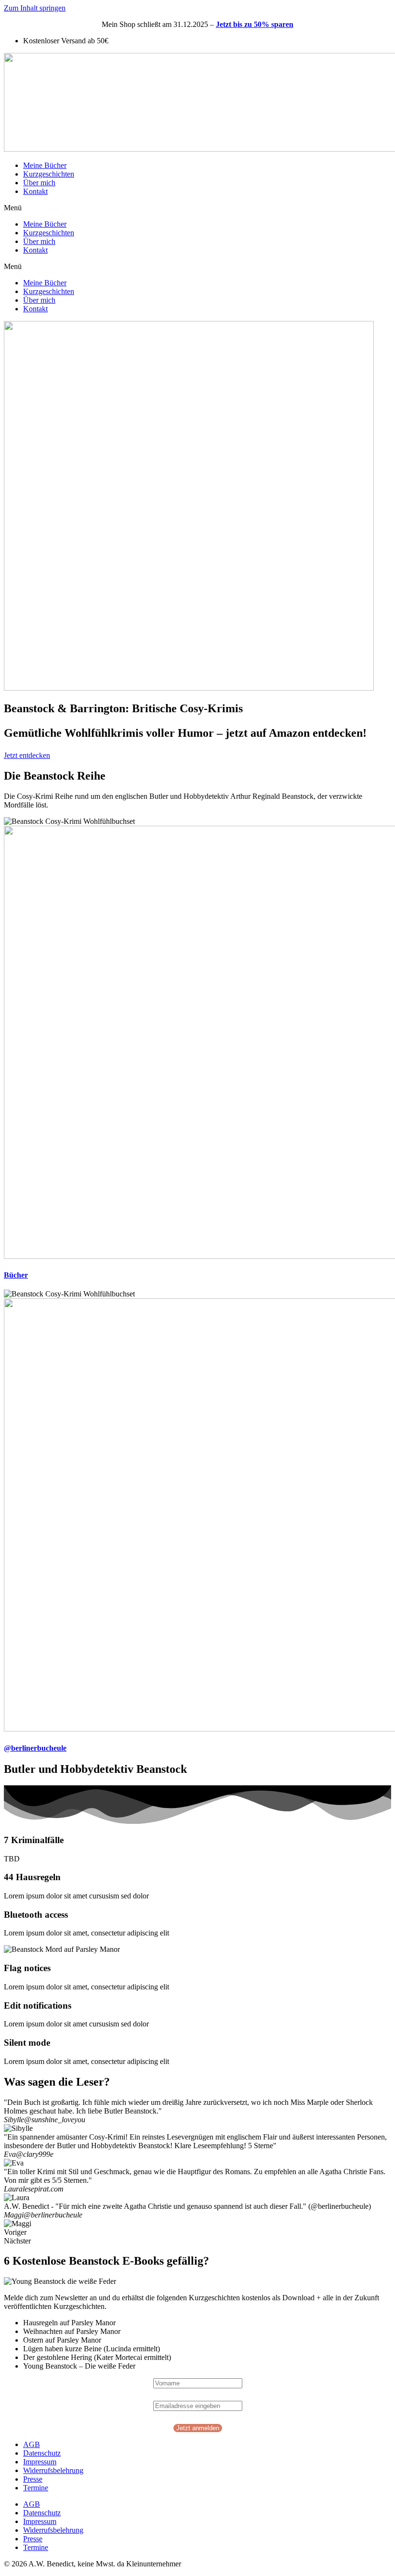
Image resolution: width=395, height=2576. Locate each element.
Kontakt (35, 191)
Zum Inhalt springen (35, 8)
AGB (32, 2444)
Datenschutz (42, 2453)
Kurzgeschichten (49, 174)
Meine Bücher (45, 165)
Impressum (40, 2462)
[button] (197, 208)
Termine (36, 2488)
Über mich (39, 183)
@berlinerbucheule (35, 1748)
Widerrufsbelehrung (53, 2470)
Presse (33, 2479)
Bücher (16, 1275)
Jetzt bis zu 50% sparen (255, 24)
